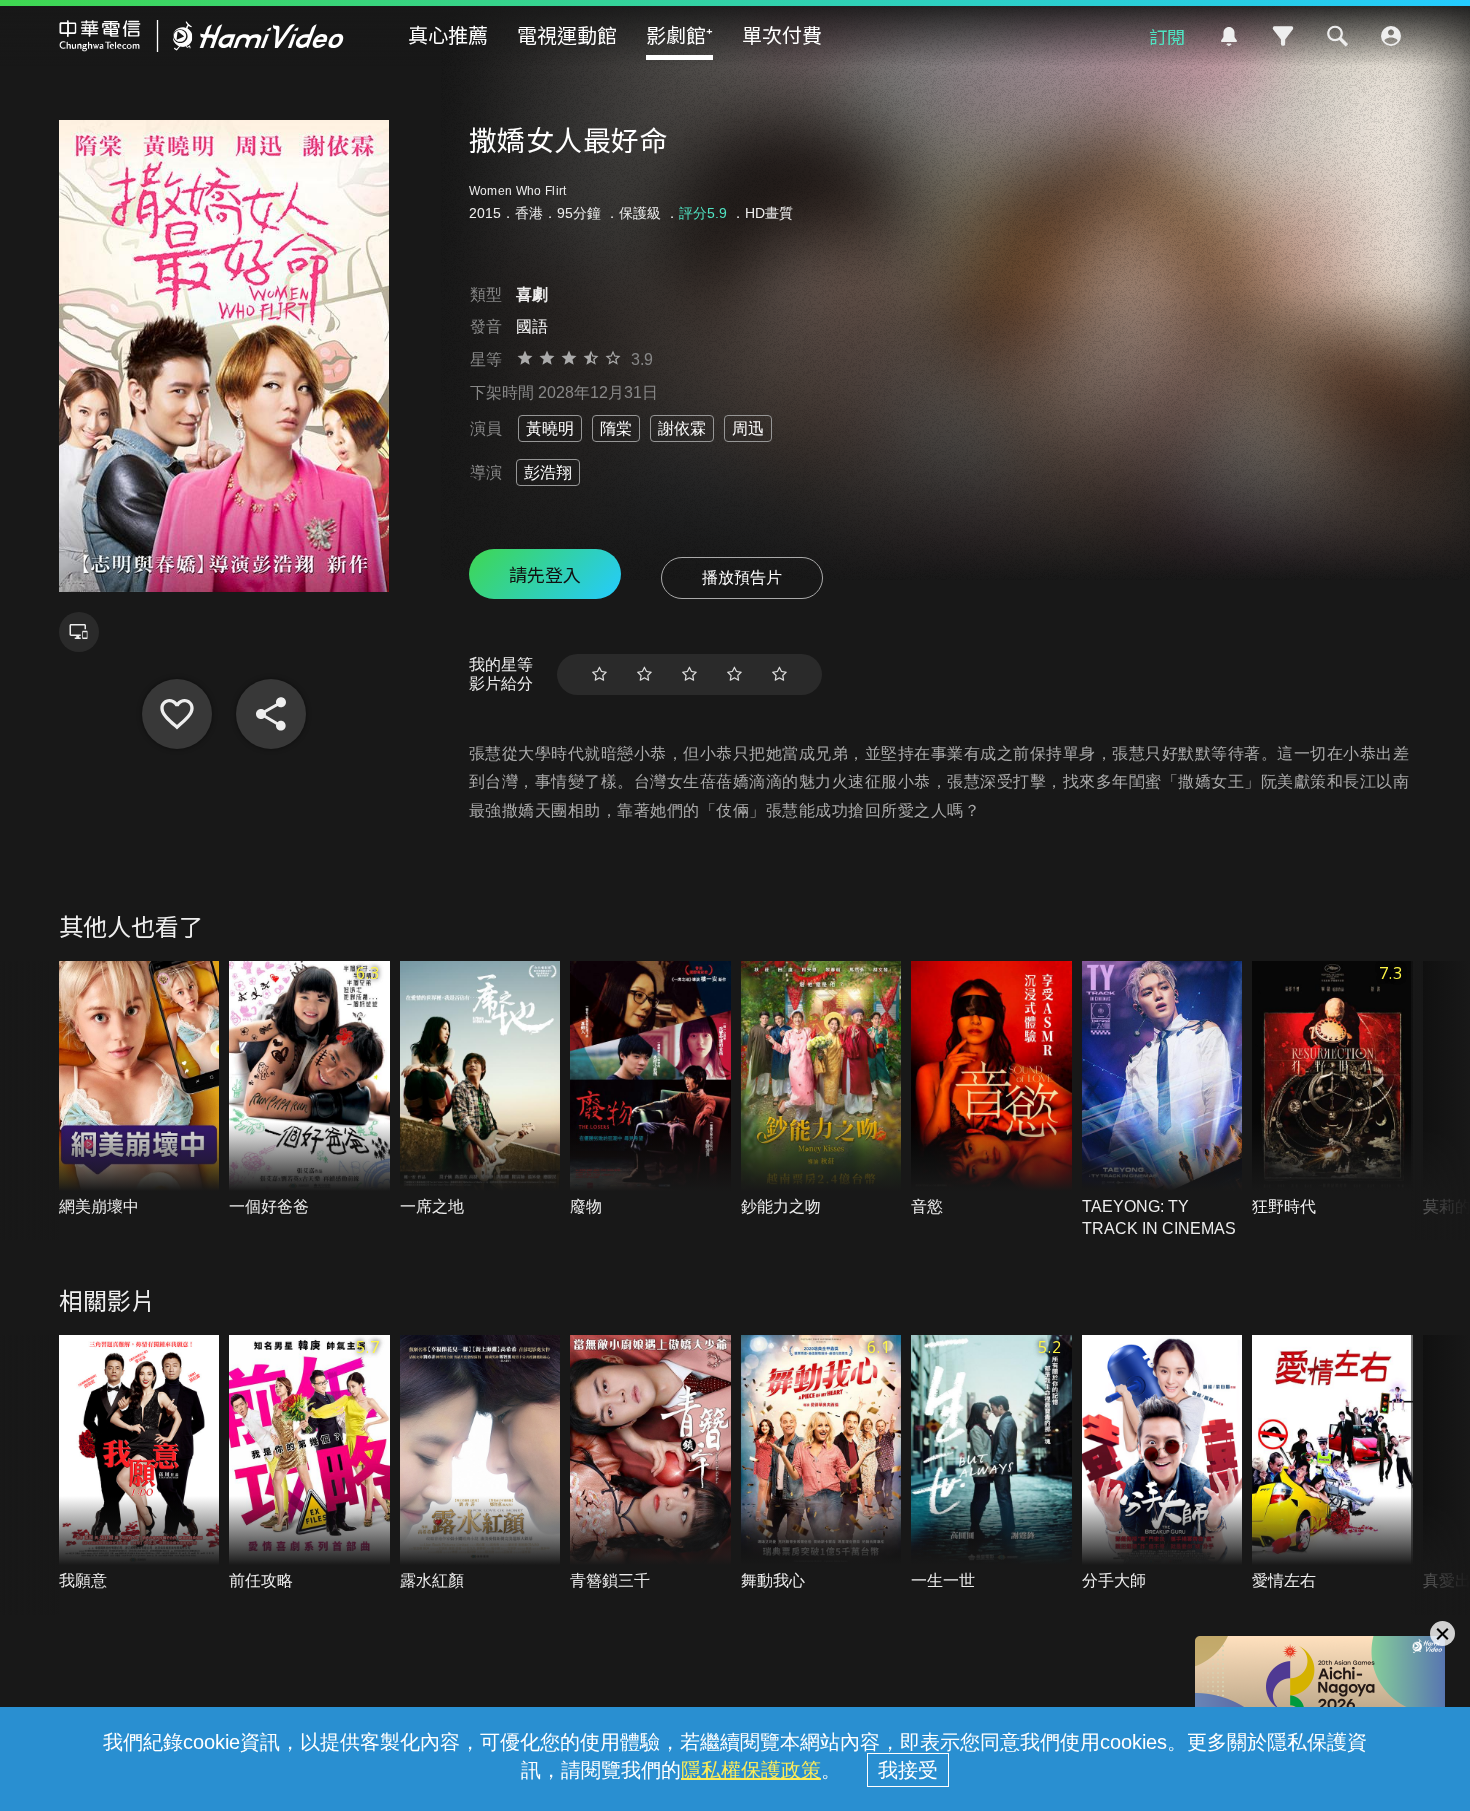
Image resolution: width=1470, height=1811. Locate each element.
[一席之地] (480, 1089)
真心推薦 (448, 34)
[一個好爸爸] (309, 1089)
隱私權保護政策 (751, 1770)
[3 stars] (689, 674)
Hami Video (201, 36)
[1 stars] (599, 674)
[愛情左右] (1332, 1463)
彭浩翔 (548, 472)
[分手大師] (1162, 1463)
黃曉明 (550, 428)
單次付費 (782, 34)
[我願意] (139, 1463)
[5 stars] (779, 674)
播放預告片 (742, 577)
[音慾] (991, 1089)
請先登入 (545, 574)
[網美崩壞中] (139, 1089)
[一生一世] (991, 1463)
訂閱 (1167, 36)
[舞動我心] (821, 1463)
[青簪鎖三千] (650, 1463)
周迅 (748, 428)
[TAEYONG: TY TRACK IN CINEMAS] (1162, 1100)
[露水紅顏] (480, 1463)
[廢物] (650, 1089)
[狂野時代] (1332, 1089)
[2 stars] (644, 674)
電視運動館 (567, 34)
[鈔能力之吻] (821, 1089)
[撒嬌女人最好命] (177, 714)
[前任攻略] (309, 1463)
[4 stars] (734, 674)
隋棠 (616, 428)
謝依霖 (682, 428)
